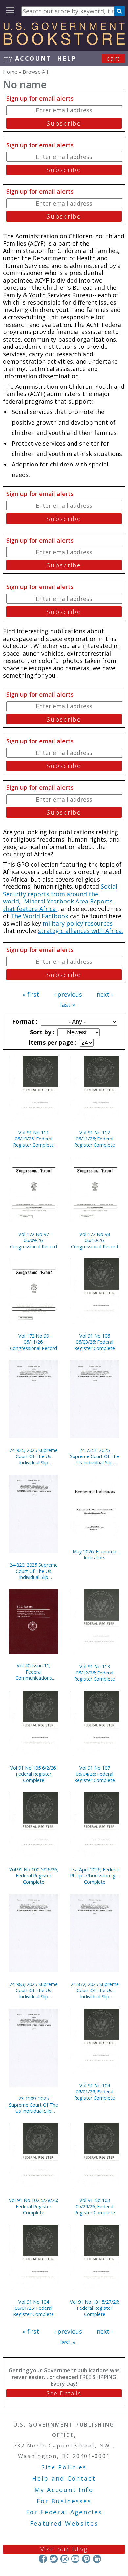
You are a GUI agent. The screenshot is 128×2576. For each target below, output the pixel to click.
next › (105, 994)
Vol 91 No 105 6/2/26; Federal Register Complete (33, 1774)
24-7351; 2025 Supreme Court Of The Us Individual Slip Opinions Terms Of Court (95, 1456)
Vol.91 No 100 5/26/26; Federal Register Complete (34, 1876)
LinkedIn (97, 2559)
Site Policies (64, 2467)
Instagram (64, 2559)
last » (68, 1005)
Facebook (43, 2559)
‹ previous (68, 994)
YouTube (75, 2559)
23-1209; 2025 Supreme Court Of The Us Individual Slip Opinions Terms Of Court (33, 2105)
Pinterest (86, 2559)
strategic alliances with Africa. (81, 931)
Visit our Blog (64, 2549)
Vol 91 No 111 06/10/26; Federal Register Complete (33, 1139)
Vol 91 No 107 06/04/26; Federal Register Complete (95, 1774)
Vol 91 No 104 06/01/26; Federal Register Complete (95, 2092)
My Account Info (64, 2490)
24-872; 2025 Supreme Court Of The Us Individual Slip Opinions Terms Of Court (95, 1990)
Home (10, 72)
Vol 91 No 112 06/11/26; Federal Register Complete (95, 1139)
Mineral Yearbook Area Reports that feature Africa (58, 905)
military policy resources (78, 923)
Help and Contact (64, 2478)
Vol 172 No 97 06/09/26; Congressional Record (33, 1240)
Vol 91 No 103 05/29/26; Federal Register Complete (95, 2206)
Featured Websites (64, 2523)
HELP (67, 58)
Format (24, 1021)
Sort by (41, 1032)
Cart (114, 58)
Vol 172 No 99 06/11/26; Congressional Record (33, 1342)
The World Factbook (39, 916)
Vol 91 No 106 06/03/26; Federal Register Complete (95, 1342)
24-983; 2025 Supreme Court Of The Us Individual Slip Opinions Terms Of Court (34, 1990)
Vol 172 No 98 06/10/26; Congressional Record (95, 1240)
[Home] (64, 43)
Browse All (35, 72)
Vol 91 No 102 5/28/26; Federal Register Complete (33, 2206)
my (27, 58)
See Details (64, 2393)
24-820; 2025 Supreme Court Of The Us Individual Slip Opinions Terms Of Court (34, 1571)
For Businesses (64, 2501)
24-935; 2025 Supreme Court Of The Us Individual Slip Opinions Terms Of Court (34, 1456)
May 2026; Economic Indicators (95, 1555)
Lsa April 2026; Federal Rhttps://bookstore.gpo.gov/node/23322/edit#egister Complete (95, 1876)
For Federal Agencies (64, 2512)
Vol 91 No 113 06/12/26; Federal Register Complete (95, 1673)
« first (31, 994)
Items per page (52, 1042)
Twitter (54, 2559)
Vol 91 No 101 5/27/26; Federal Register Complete (95, 2308)
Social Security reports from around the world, (60, 894)
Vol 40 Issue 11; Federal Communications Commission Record (33, 1672)
